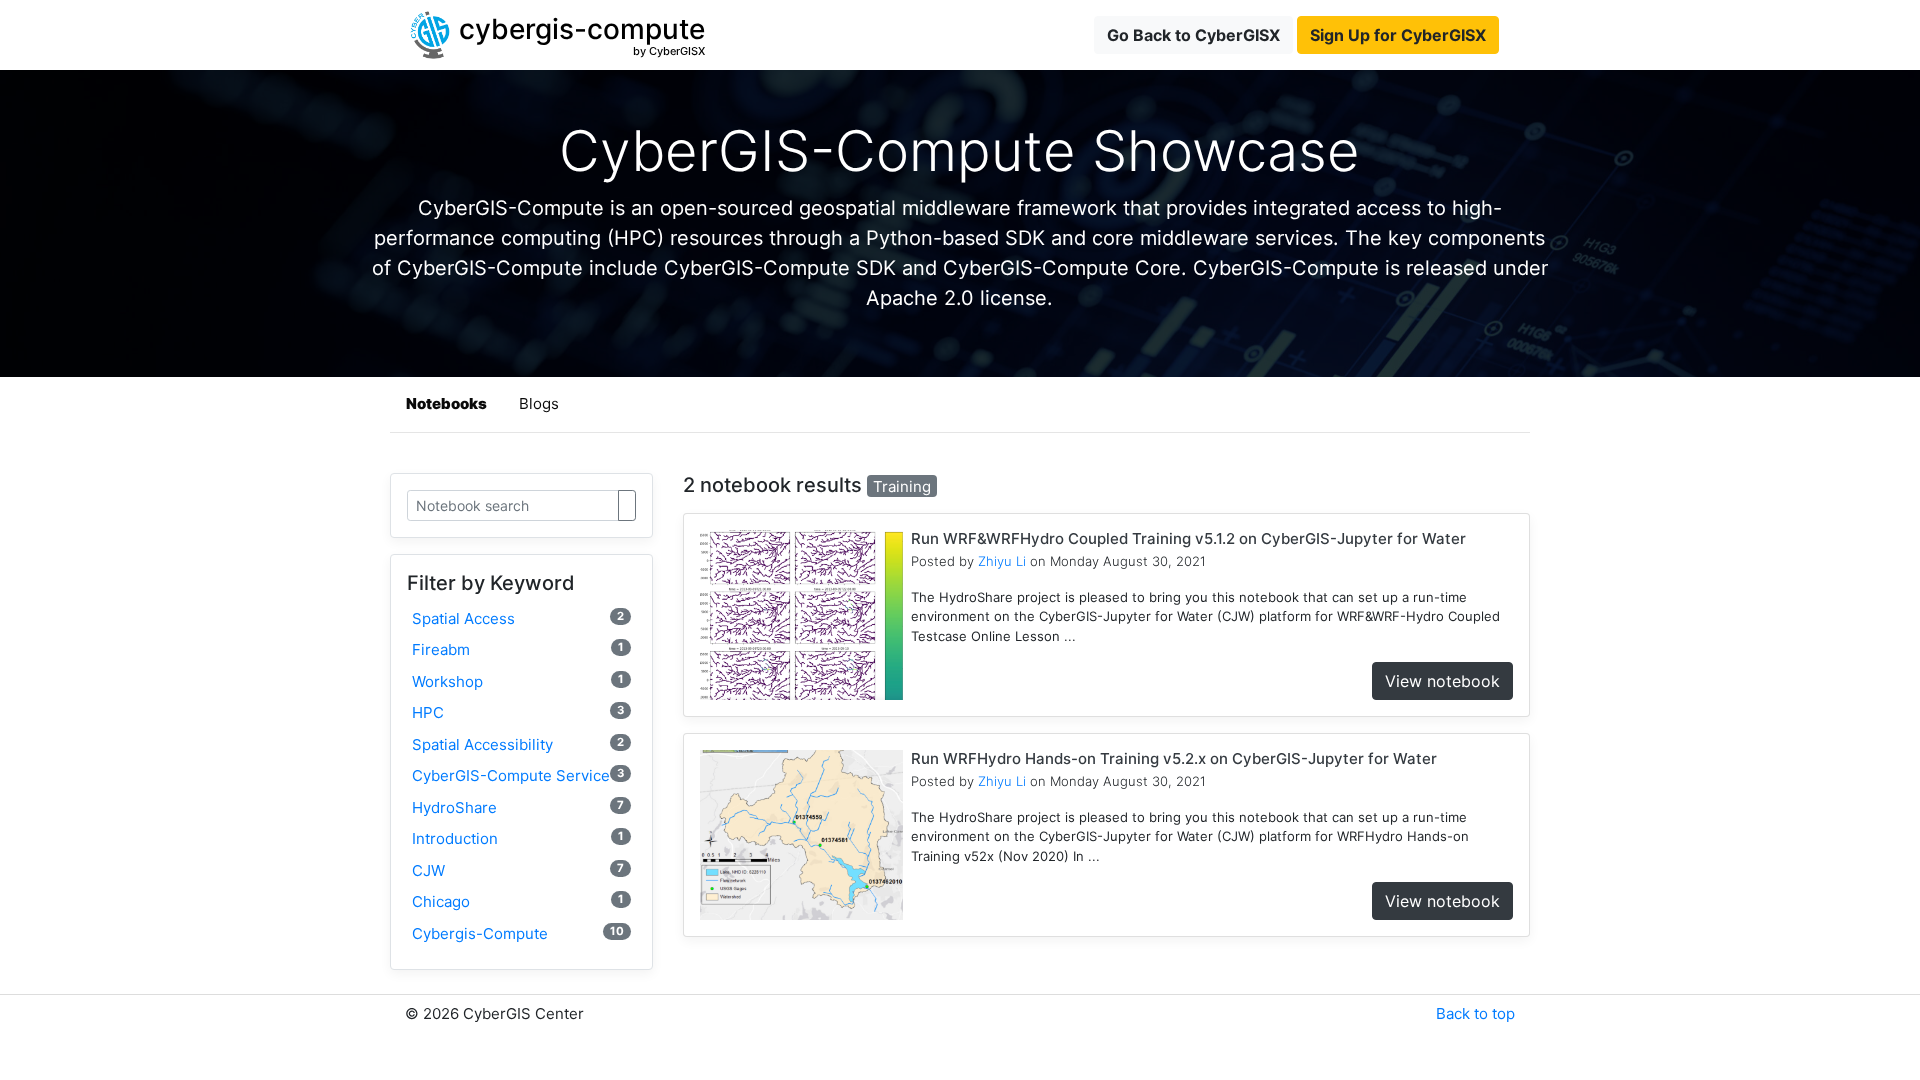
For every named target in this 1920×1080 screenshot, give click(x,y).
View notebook (1442, 681)
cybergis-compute (518, 933)
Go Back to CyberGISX (1193, 35)
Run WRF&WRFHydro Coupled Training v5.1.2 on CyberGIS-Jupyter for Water (1188, 538)
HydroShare (518, 807)
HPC (518, 712)
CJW (518, 870)
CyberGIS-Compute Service (518, 775)
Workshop (518, 681)
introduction (518, 838)
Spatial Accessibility (518, 744)
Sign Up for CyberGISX (1398, 35)
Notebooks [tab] (446, 403)
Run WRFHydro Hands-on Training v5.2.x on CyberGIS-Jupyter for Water (1174, 758)
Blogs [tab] (539, 403)
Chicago (518, 901)
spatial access (518, 618)
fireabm (518, 649)
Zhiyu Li (1002, 561)
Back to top (1475, 1013)
